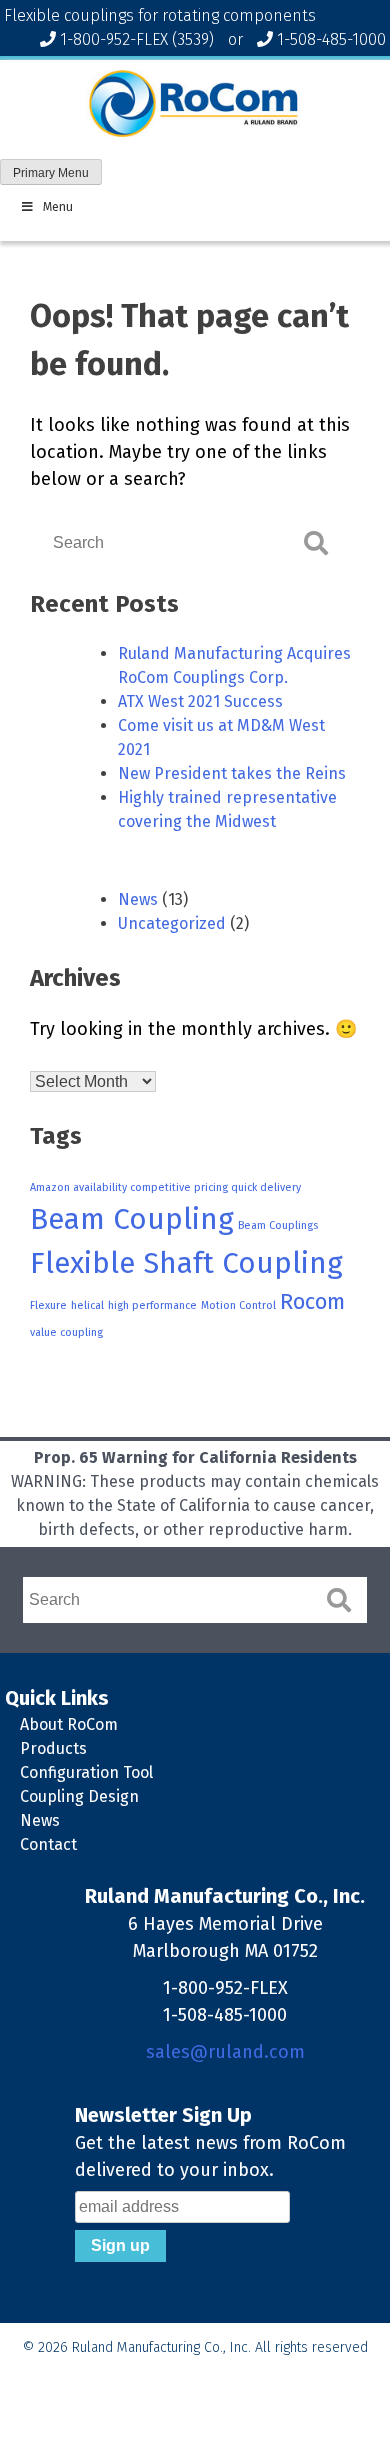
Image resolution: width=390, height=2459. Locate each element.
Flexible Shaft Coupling (186, 1263)
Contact (48, 1844)
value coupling (66, 1332)
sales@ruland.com (225, 2052)
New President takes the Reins (232, 773)
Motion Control (238, 1305)
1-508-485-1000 (331, 39)
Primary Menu (51, 173)
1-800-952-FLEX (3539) (137, 39)
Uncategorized (172, 923)
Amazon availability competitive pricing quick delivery (165, 1187)
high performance (152, 1305)
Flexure (48, 1305)
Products (53, 1748)
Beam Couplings (278, 1225)
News (138, 899)
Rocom (312, 1302)
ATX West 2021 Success (200, 701)
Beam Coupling (132, 1219)
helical (87, 1305)
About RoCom (69, 1724)
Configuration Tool (86, 1772)
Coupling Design (79, 1796)
